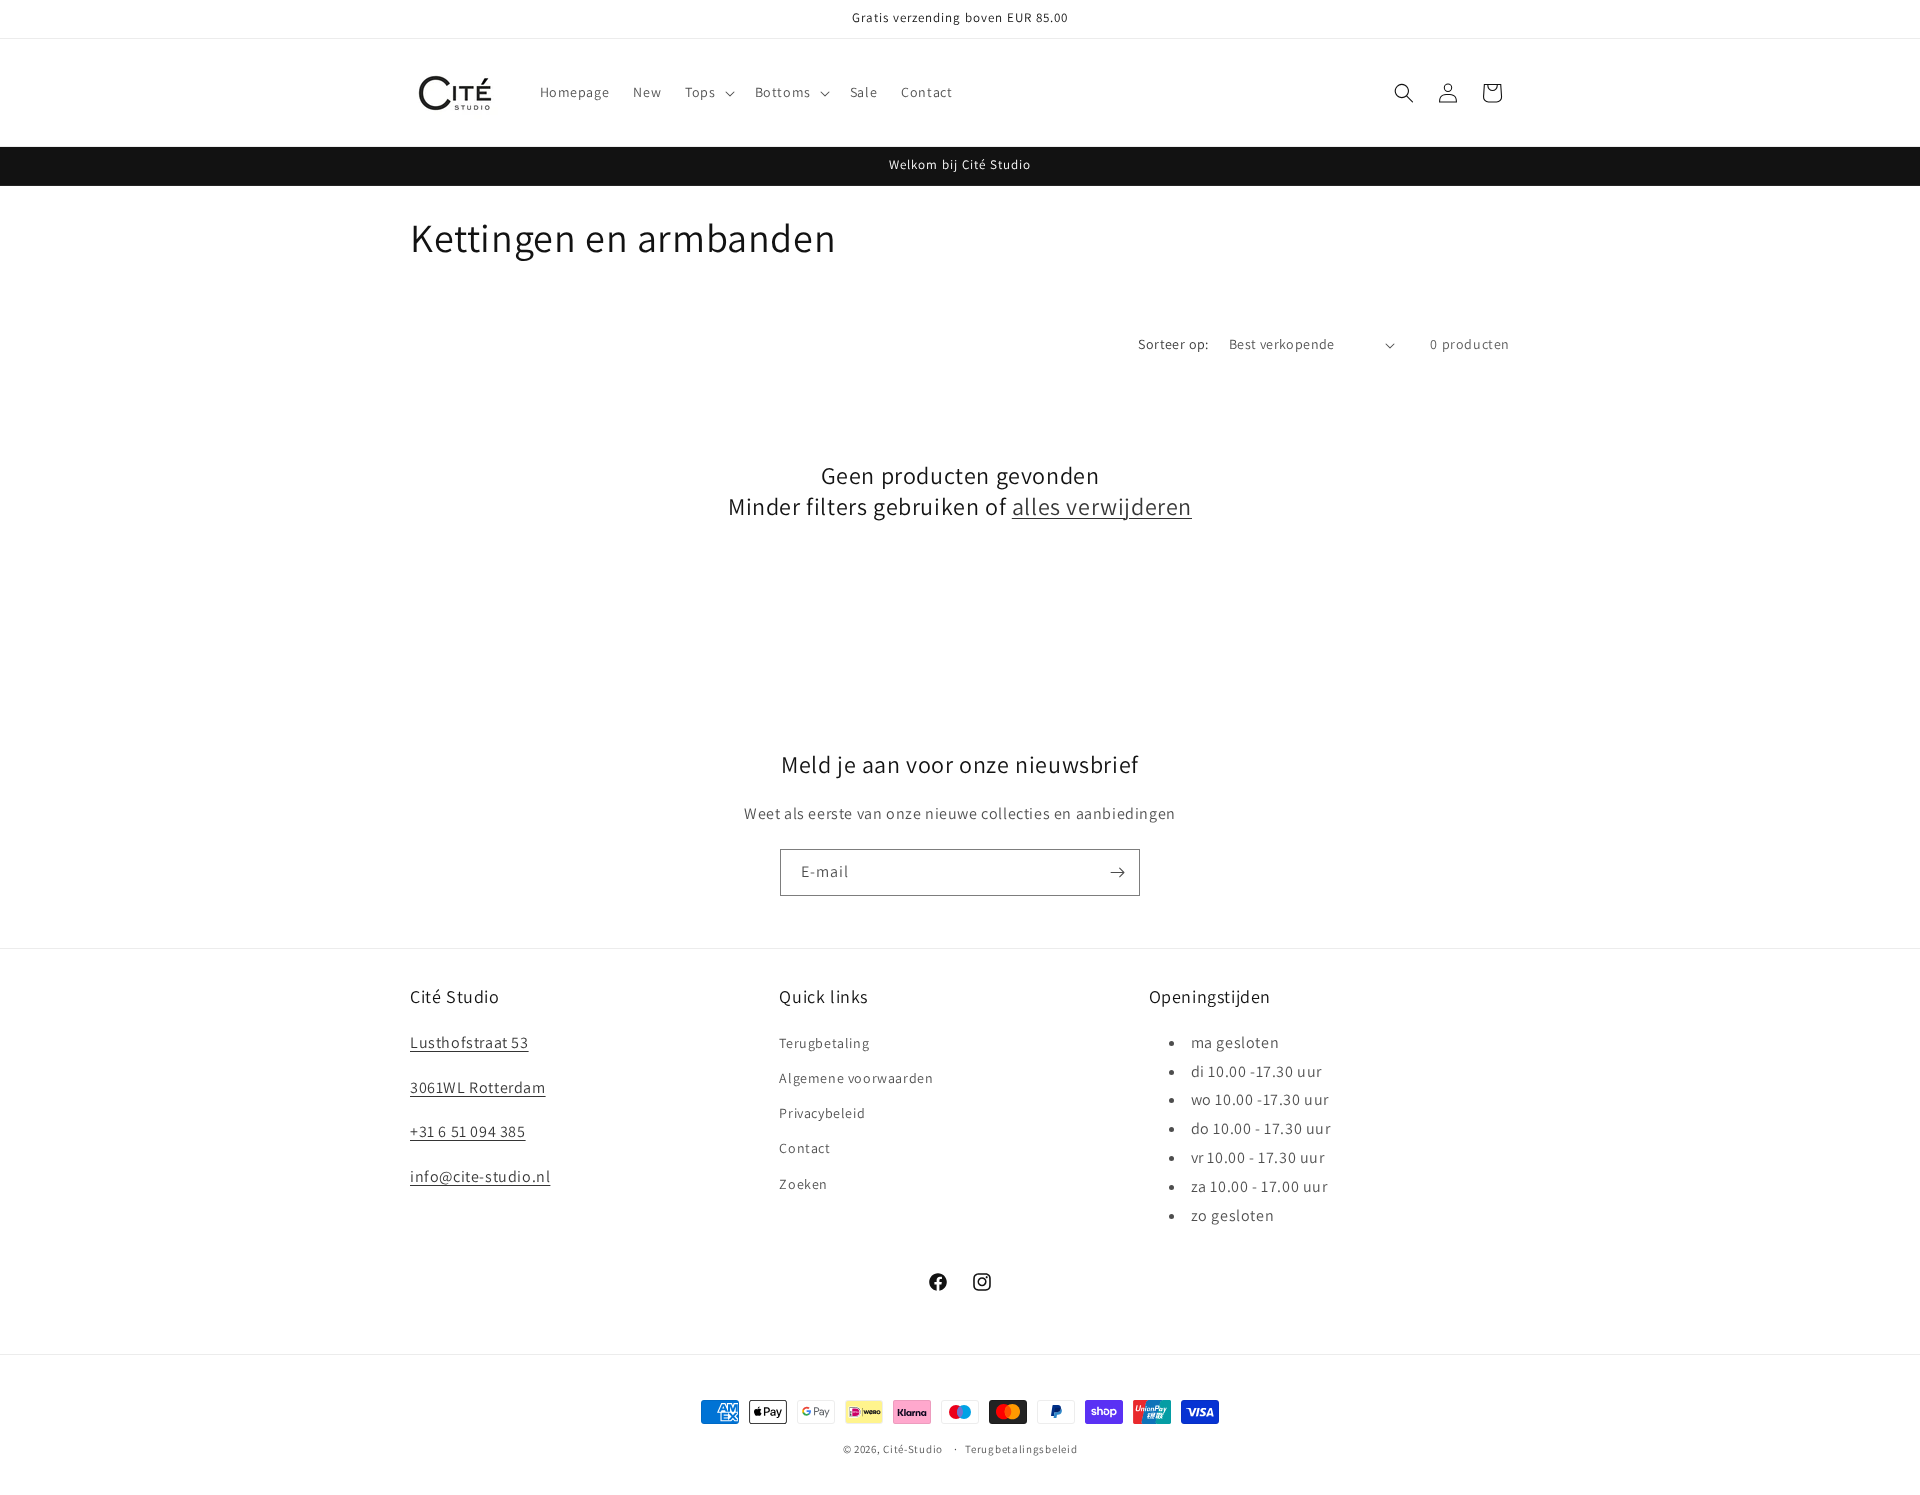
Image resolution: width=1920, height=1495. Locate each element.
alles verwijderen (1102, 506)
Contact (804, 1148)
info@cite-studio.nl (480, 1175)
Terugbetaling (824, 1042)
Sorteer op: (1173, 344)
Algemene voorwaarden (856, 1077)
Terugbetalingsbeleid (1021, 1448)
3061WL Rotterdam (478, 1086)
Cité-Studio (913, 1449)
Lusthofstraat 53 (469, 1041)
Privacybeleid (822, 1112)
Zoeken (803, 1183)
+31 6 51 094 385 (468, 1131)
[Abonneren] (1117, 872)
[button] (707, 92)
